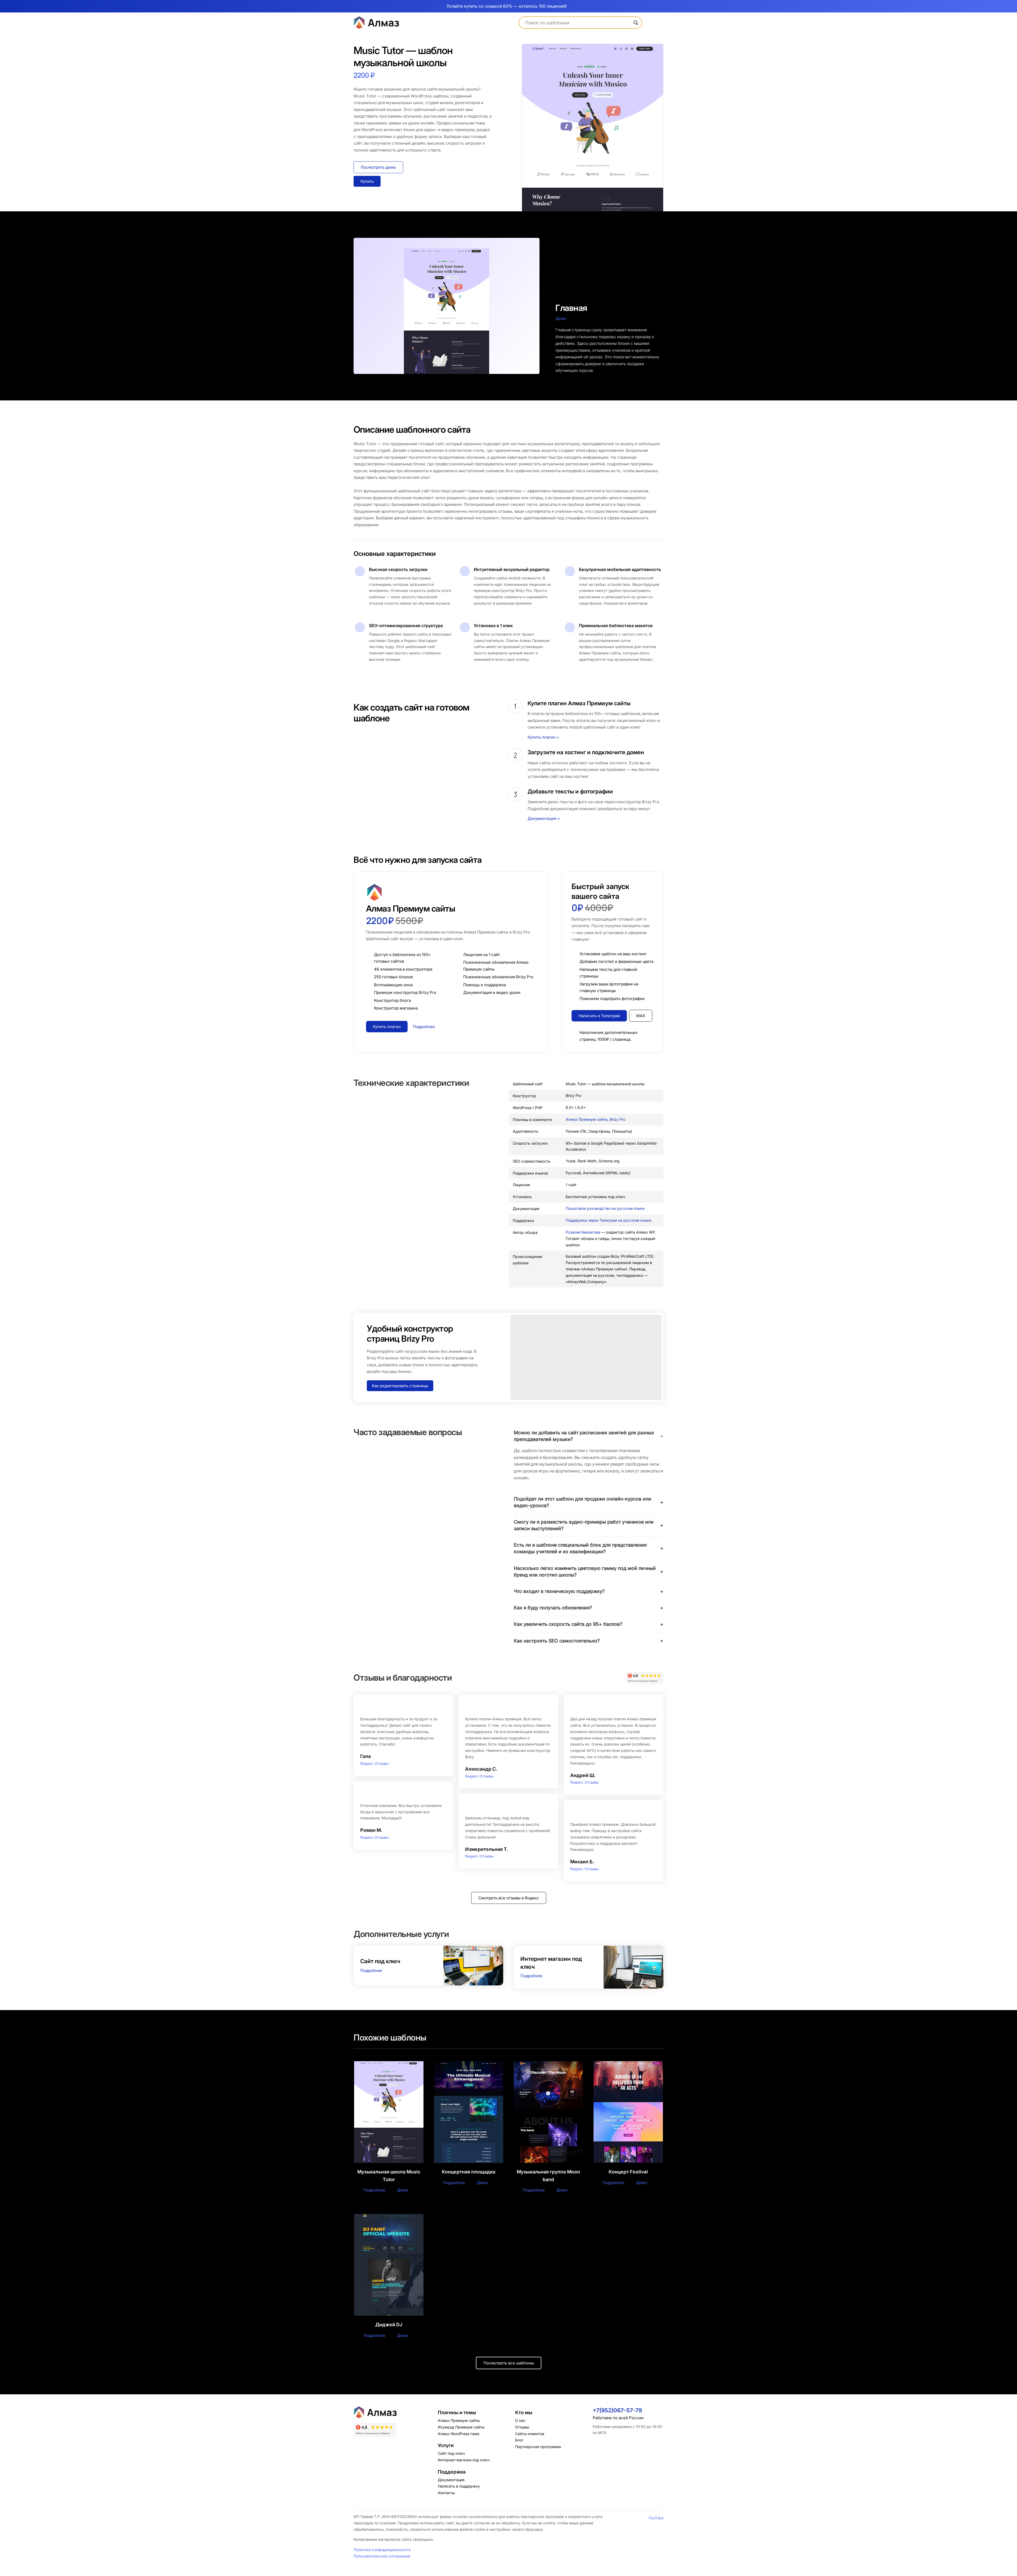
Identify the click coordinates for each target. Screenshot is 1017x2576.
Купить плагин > (543, 737)
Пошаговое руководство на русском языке (605, 1208)
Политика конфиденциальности (382, 2550)
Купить (367, 181)
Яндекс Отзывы (374, 1763)
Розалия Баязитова (583, 1232)
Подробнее (371, 1970)
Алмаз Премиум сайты (587, 1119)
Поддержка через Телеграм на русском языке (608, 1220)
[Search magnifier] (636, 23)
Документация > (544, 818)
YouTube (656, 2518)
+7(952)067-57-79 (617, 2410)
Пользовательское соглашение (382, 2556)
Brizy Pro (617, 1119)
